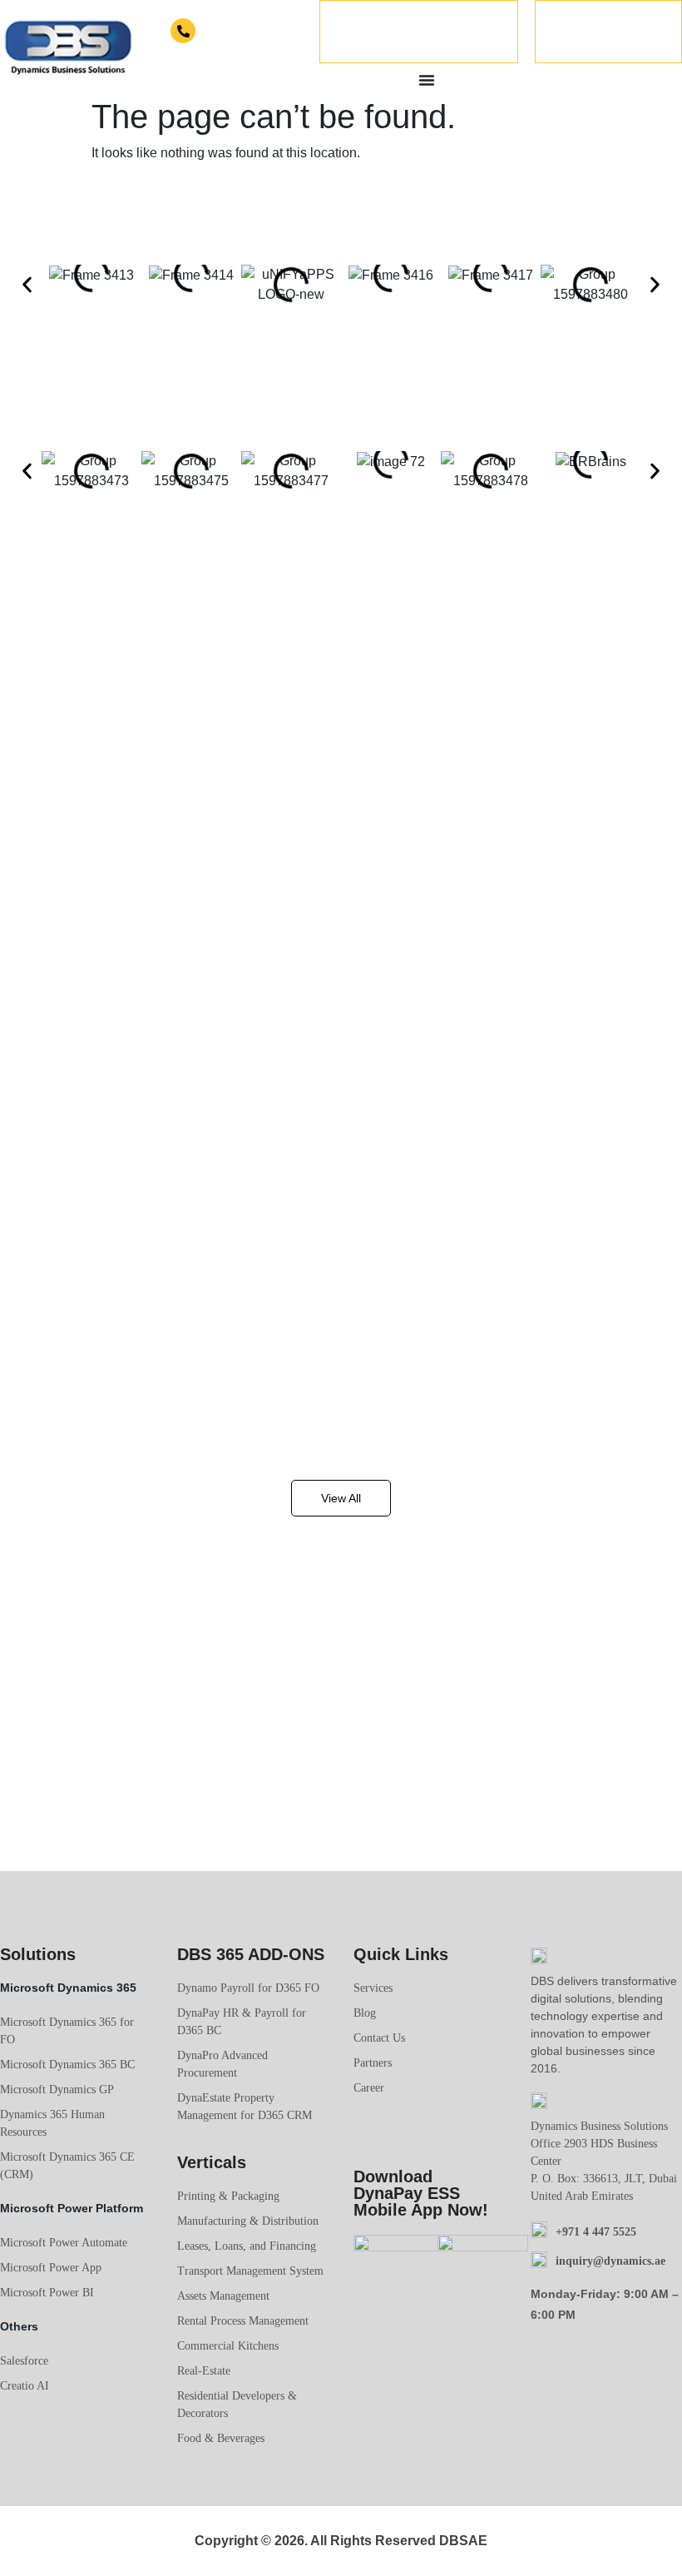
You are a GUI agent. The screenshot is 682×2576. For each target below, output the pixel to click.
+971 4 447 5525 (234, 32)
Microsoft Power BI (47, 2293)
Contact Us (379, 2038)
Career (369, 2088)
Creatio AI (25, 2386)
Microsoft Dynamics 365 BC (67, 2065)
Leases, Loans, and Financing (247, 2246)
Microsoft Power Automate (64, 2243)
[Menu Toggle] (427, 80)
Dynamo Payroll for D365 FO (248, 1988)
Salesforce (24, 2361)
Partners (373, 2063)
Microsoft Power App (51, 2268)
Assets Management (223, 2296)
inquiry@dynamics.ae (610, 2261)
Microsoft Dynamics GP (57, 2090)
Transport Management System (250, 2271)
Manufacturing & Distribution (248, 2221)
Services (373, 1988)
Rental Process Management (243, 2321)
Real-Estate (204, 2371)
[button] (27, 285)
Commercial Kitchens (228, 2346)
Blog (365, 2013)
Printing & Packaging (228, 2196)
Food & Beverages (221, 2438)
